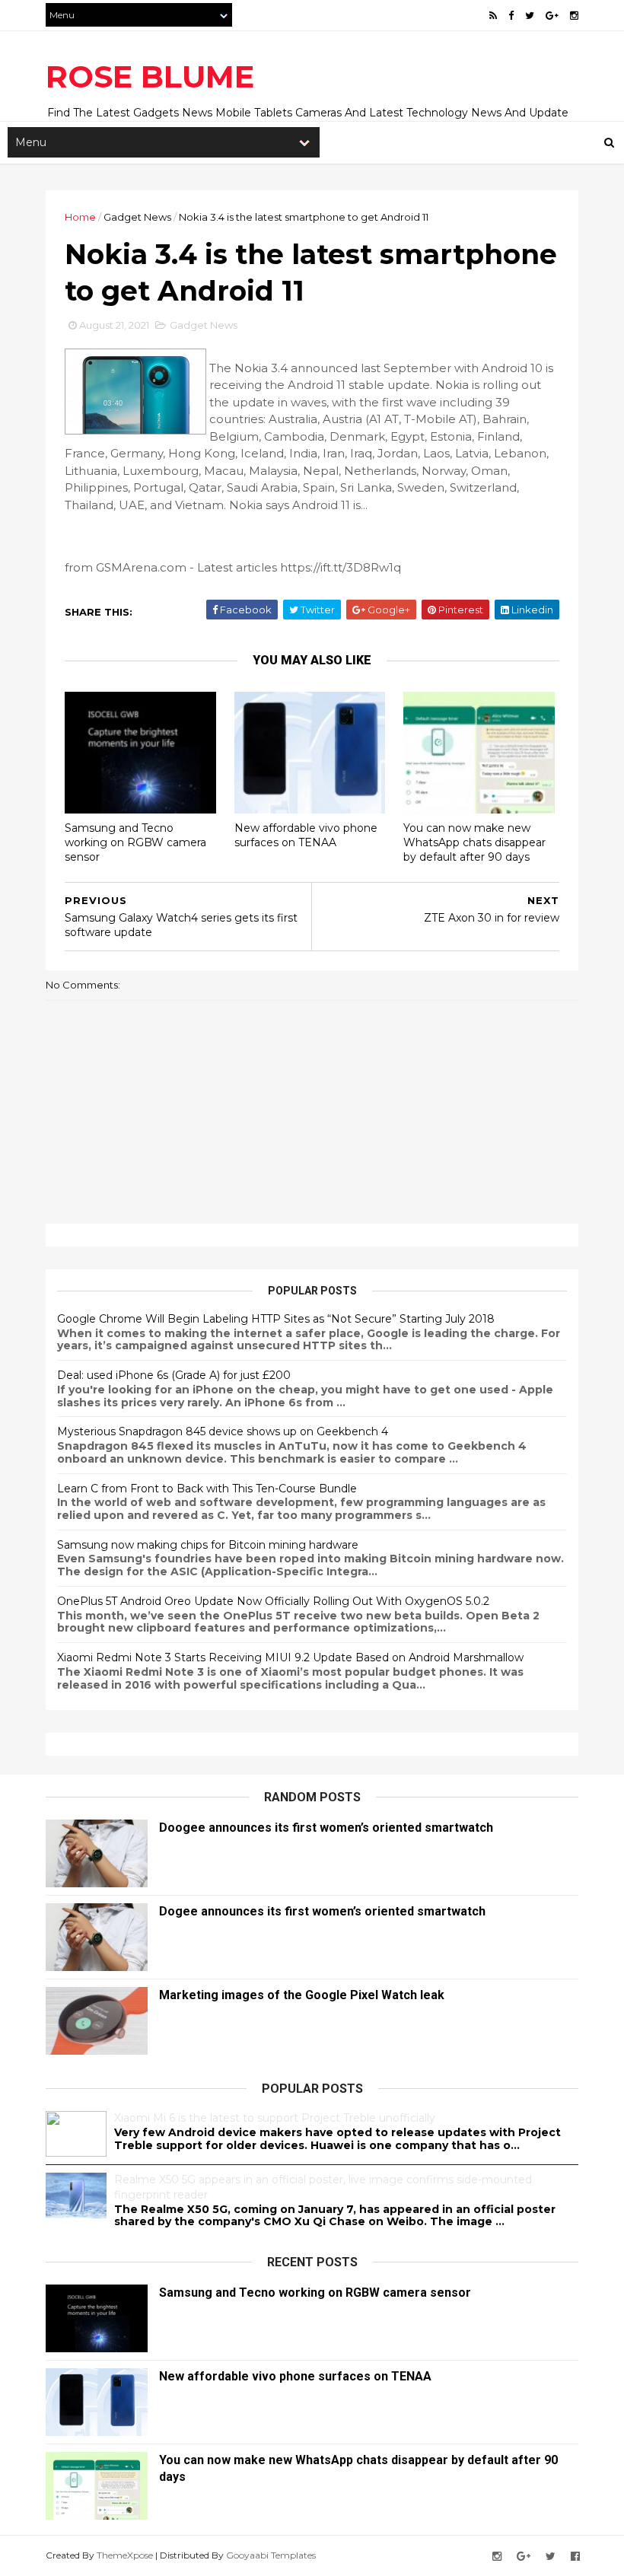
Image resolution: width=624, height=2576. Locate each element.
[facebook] (511, 16)
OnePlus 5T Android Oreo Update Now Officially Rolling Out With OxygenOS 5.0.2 (273, 1601)
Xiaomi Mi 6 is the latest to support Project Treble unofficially (275, 2118)
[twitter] (530, 16)
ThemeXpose (125, 2555)
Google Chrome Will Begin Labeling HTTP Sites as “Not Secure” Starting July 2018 (276, 1319)
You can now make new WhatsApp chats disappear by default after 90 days (474, 842)
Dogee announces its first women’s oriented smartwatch (322, 1911)
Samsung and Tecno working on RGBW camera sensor (135, 842)
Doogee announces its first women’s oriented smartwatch (326, 1828)
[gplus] (552, 16)
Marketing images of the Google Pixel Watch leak (302, 1995)
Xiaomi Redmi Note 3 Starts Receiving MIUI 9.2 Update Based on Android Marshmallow (290, 1657)
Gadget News (137, 217)
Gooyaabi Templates (271, 2555)
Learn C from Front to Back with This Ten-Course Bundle (207, 1489)
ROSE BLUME (150, 76)
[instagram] (574, 16)
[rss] (493, 16)
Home (80, 217)
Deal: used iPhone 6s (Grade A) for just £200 (174, 1375)
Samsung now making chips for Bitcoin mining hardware (208, 1545)
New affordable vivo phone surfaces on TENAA (306, 835)
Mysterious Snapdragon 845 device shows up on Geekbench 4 (223, 1431)
